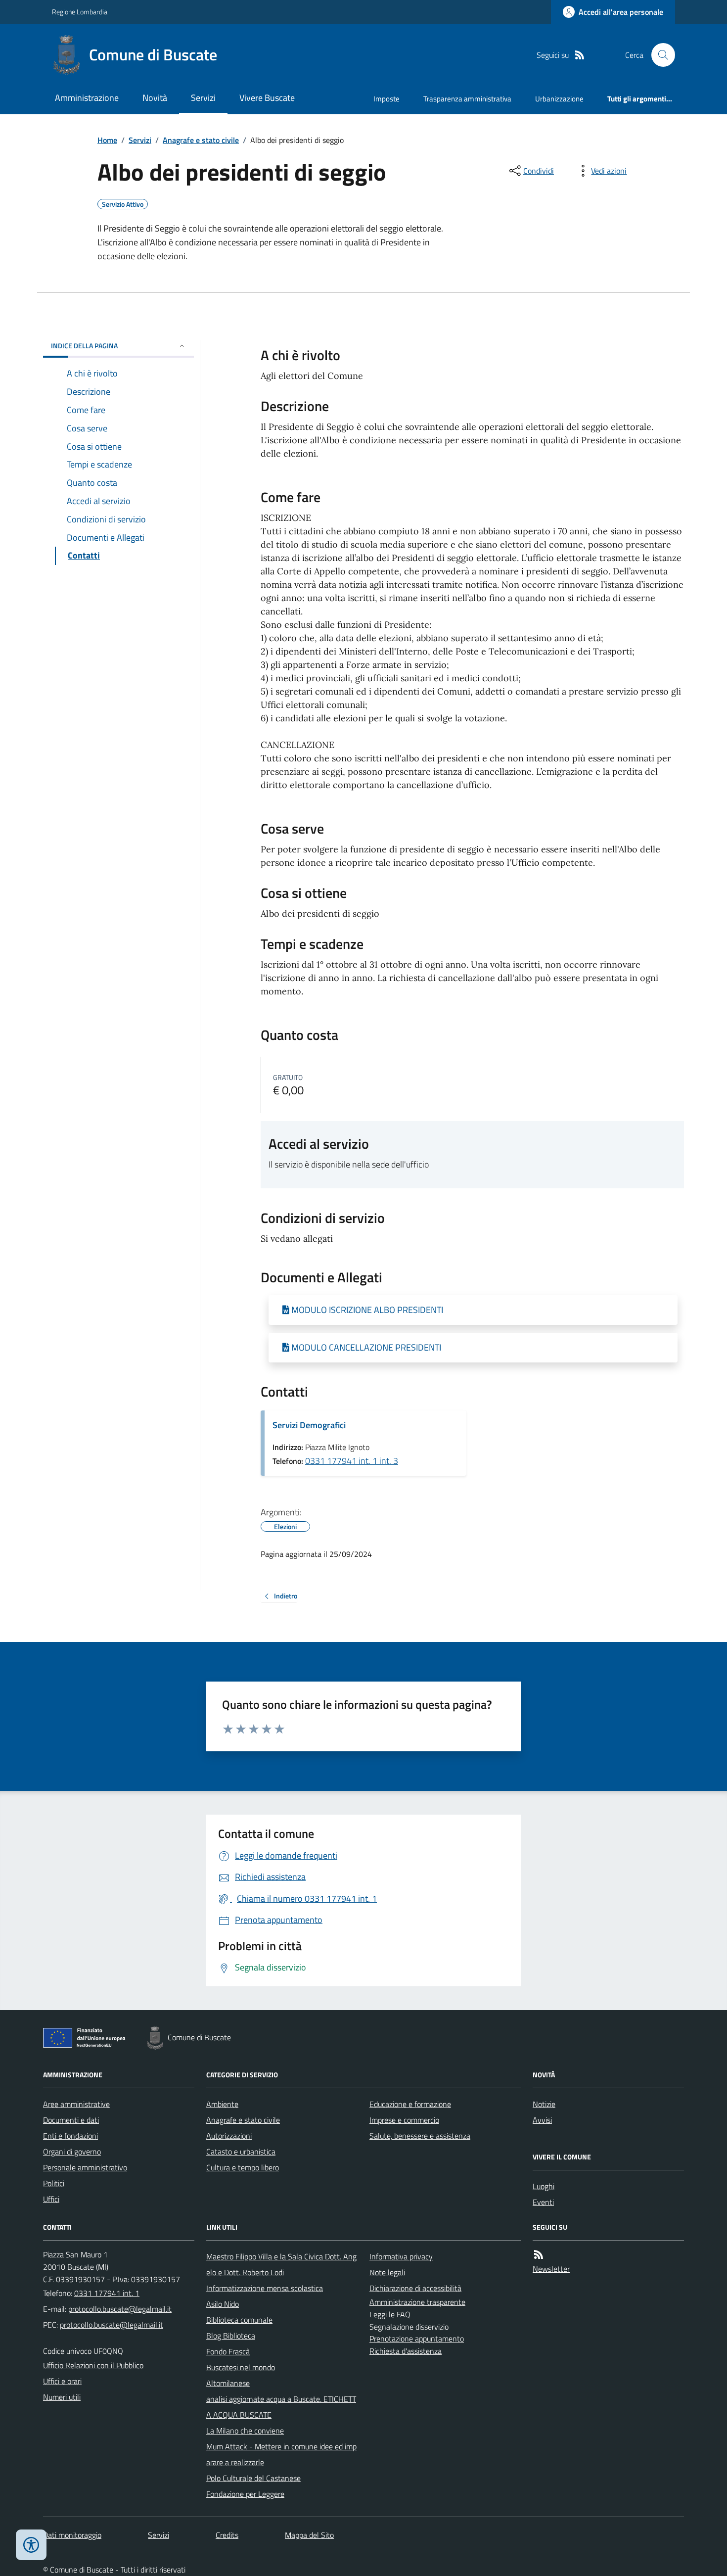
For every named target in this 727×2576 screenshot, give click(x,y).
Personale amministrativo (85, 2167)
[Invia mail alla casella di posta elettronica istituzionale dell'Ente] (120, 2309)
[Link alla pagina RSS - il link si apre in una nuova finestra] (580, 55)
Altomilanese (228, 2383)
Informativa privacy (401, 2256)
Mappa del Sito (309, 2535)
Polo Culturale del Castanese (253, 2478)
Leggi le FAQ (390, 2314)
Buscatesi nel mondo (241, 2367)
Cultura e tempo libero (243, 2167)
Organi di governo (72, 2152)
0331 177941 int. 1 (107, 2293)
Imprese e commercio (404, 2120)
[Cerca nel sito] (659, 55)
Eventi (543, 2202)
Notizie (544, 2104)
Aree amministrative (76, 2104)
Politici (54, 2183)
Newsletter (551, 2269)
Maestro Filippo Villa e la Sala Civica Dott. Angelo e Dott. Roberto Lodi (281, 2264)
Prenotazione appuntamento (417, 2339)
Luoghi (544, 2186)
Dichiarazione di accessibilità (415, 2288)
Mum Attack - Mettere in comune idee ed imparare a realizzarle (281, 2454)
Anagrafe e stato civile (201, 140)
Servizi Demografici (309, 1425)
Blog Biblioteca (231, 2336)
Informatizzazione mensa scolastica (265, 2288)
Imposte (386, 99)
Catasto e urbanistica (241, 2152)
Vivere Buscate (267, 98)
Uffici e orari (62, 2381)
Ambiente (222, 2104)
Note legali (387, 2272)
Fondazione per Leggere (245, 2494)
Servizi (203, 98)
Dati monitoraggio (72, 2535)
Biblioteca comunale (239, 2320)
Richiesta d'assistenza (406, 2351)
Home (107, 140)
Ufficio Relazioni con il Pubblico (93, 2365)
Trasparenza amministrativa (467, 99)
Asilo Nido (223, 2304)
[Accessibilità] (31, 2545)
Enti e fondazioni (70, 2136)
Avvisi (542, 2120)
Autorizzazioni (229, 2136)
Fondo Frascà (228, 2351)
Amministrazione (87, 98)
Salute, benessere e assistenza (420, 2136)
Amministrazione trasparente (417, 2302)
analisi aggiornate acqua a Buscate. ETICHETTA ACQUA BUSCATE (281, 2407)
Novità (155, 98)
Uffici (51, 2199)
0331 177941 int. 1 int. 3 (352, 1461)
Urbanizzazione (559, 99)
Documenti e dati (71, 2120)
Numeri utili (62, 2397)
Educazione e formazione (410, 2104)
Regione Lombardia (80, 12)
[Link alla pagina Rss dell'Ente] (539, 2255)
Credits (227, 2535)
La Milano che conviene (245, 2431)
